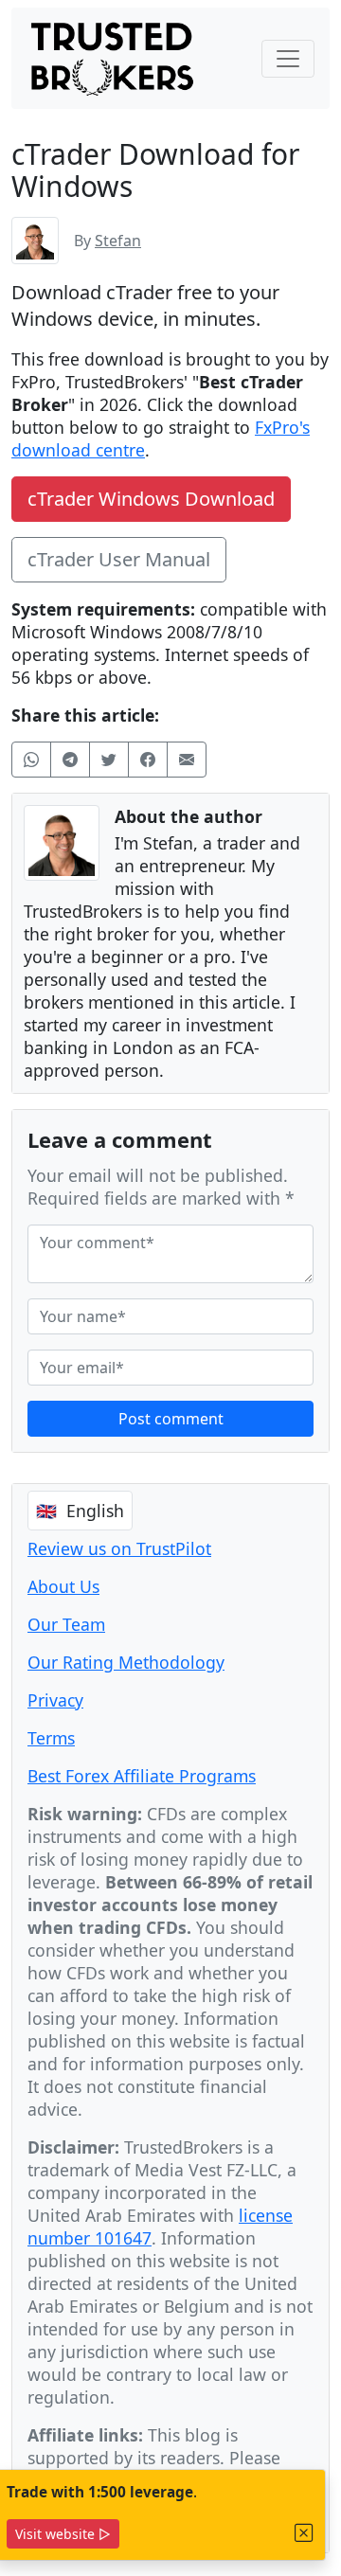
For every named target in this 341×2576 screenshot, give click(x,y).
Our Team (66, 1624)
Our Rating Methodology (126, 1662)
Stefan (118, 241)
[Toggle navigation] (288, 59)
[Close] (304, 2533)
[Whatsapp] (31, 760)
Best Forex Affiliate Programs (142, 1776)
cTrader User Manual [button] (119, 559)
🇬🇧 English (80, 1511)
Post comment (171, 1419)
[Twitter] (109, 760)
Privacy (55, 1700)
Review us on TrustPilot (119, 1548)
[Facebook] (148, 760)
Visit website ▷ (63, 2534)
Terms (51, 1738)
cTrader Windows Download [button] (151, 499)
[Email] (187, 760)
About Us (63, 1586)
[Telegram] (70, 760)
